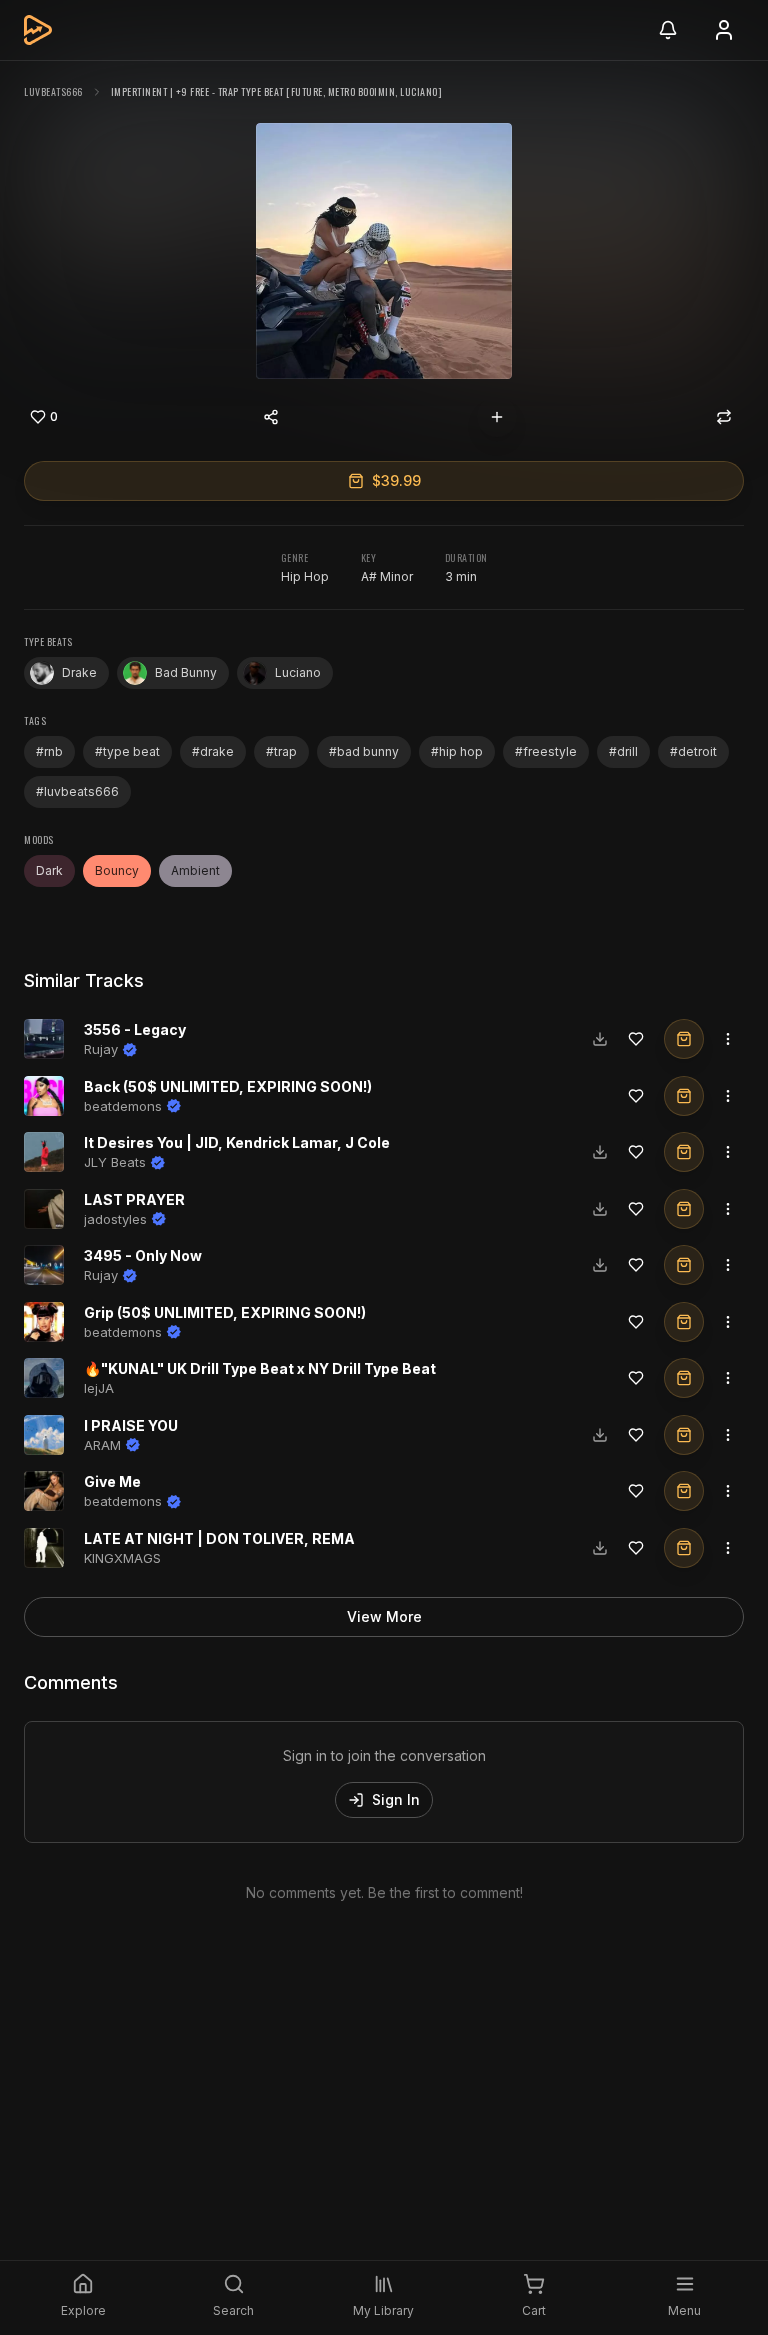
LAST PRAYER (134, 1199)
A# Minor (387, 576)
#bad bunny (364, 751)
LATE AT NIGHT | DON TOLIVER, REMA (219, 1538)
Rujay (101, 1049)
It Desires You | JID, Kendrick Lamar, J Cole (237, 1142)
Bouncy (117, 870)
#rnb (49, 751)
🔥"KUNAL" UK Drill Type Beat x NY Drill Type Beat (260, 1368)
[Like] (636, 1039)
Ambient (195, 870)
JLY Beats (115, 1162)
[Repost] (724, 417)
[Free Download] (600, 1039)
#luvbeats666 (77, 791)
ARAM (102, 1445)
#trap (281, 751)
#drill (623, 751)
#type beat (127, 751)
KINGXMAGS (122, 1558)
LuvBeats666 (53, 91)
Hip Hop (305, 576)
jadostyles (115, 1219)
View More (384, 1616)
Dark (49, 870)
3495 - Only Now (143, 1255)
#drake (213, 751)
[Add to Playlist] (497, 417)
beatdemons (123, 1106)
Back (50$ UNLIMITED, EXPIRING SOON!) (228, 1086)
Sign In (396, 1799)
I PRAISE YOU (131, 1425)
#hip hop (457, 751)
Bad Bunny (186, 672)
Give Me (112, 1481)
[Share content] (271, 417)
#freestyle (546, 751)
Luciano (298, 672)
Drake (79, 672)
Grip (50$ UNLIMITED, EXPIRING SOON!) (225, 1312)
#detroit (693, 751)
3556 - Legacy (135, 1029)
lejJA (99, 1388)
